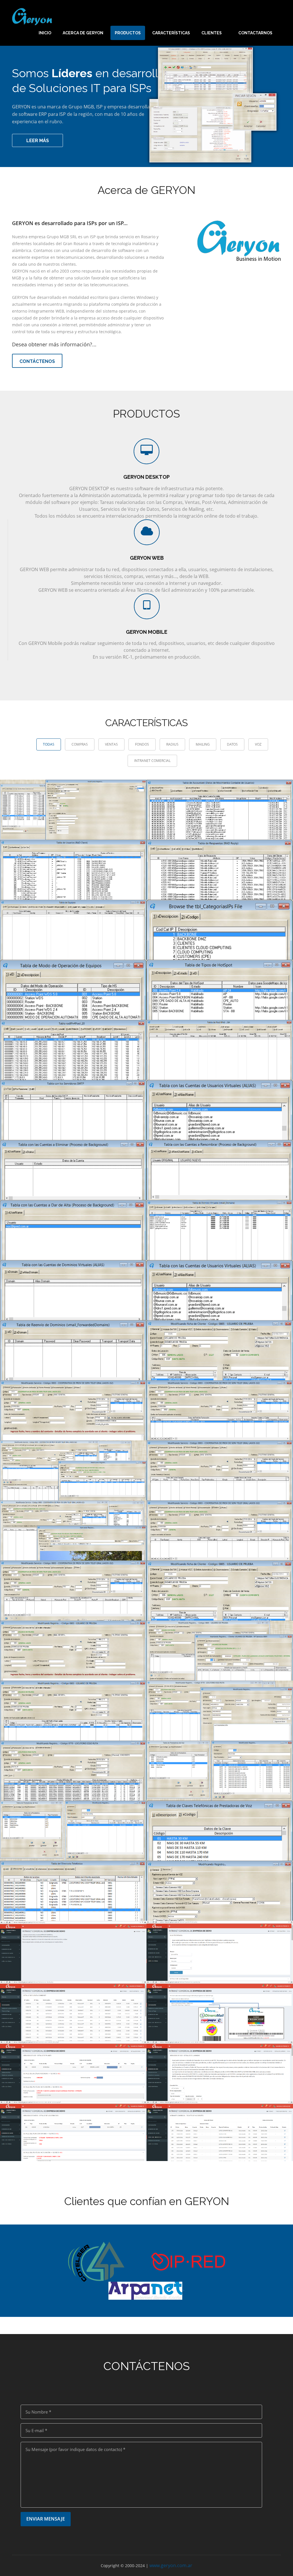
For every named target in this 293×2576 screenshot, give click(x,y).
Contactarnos (255, 33)
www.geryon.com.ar (171, 2565)
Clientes (212, 33)
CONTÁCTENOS (37, 361)
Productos (128, 33)
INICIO (45, 33)
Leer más (38, 141)
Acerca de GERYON (83, 33)
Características (171, 33)
